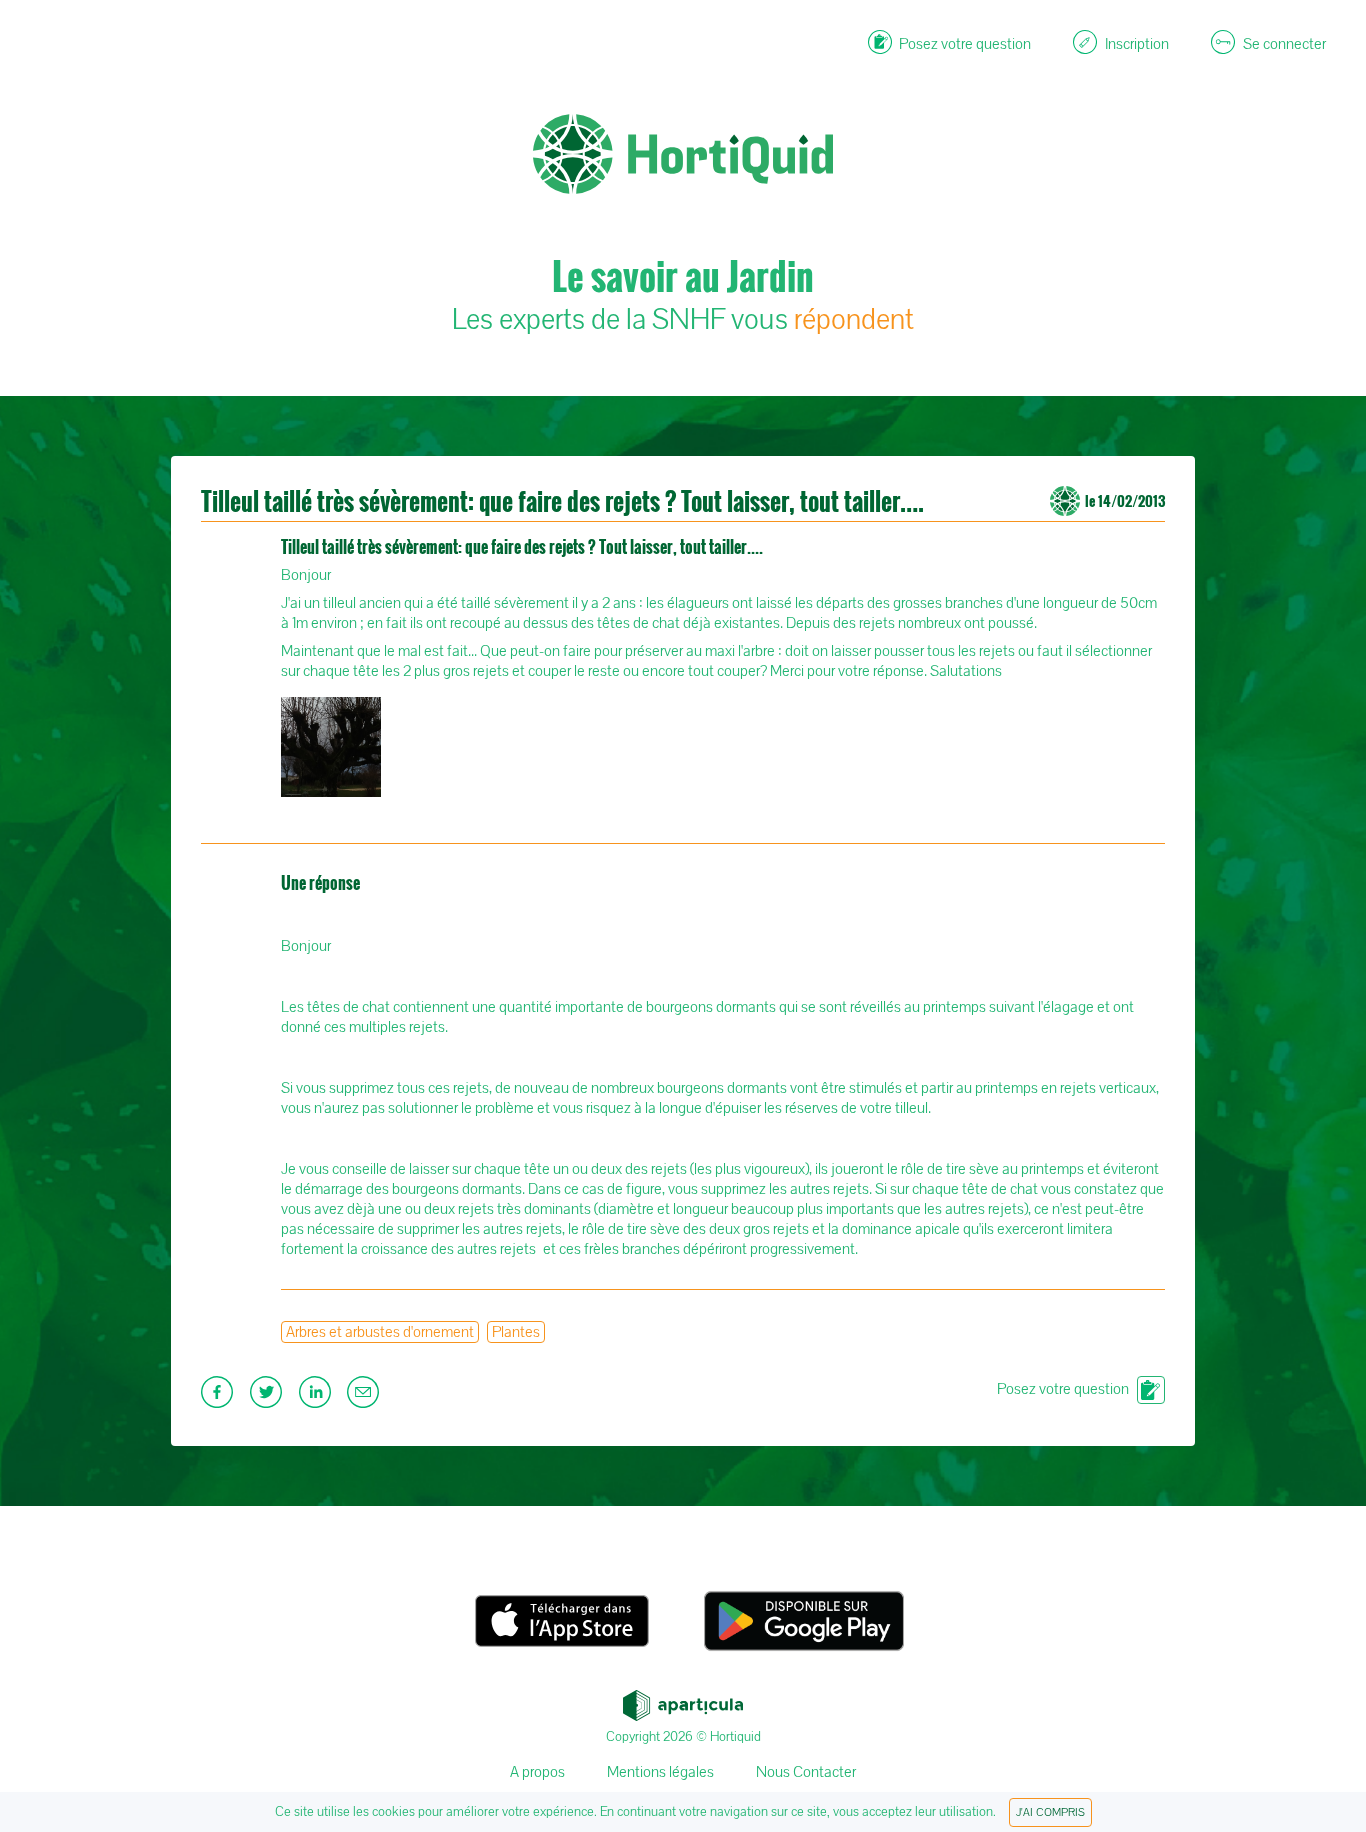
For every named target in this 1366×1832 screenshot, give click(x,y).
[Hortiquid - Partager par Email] (365, 1398)
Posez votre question (1063, 1389)
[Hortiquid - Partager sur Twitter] (268, 1398)
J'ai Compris (1050, 1812)
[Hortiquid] (683, 60)
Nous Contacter (806, 1772)
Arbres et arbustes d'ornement (380, 1332)
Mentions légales (660, 1772)
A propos (537, 1772)
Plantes (516, 1332)
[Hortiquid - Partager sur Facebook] (219, 1398)
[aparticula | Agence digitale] (683, 1700)
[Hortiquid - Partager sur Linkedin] (317, 1398)
